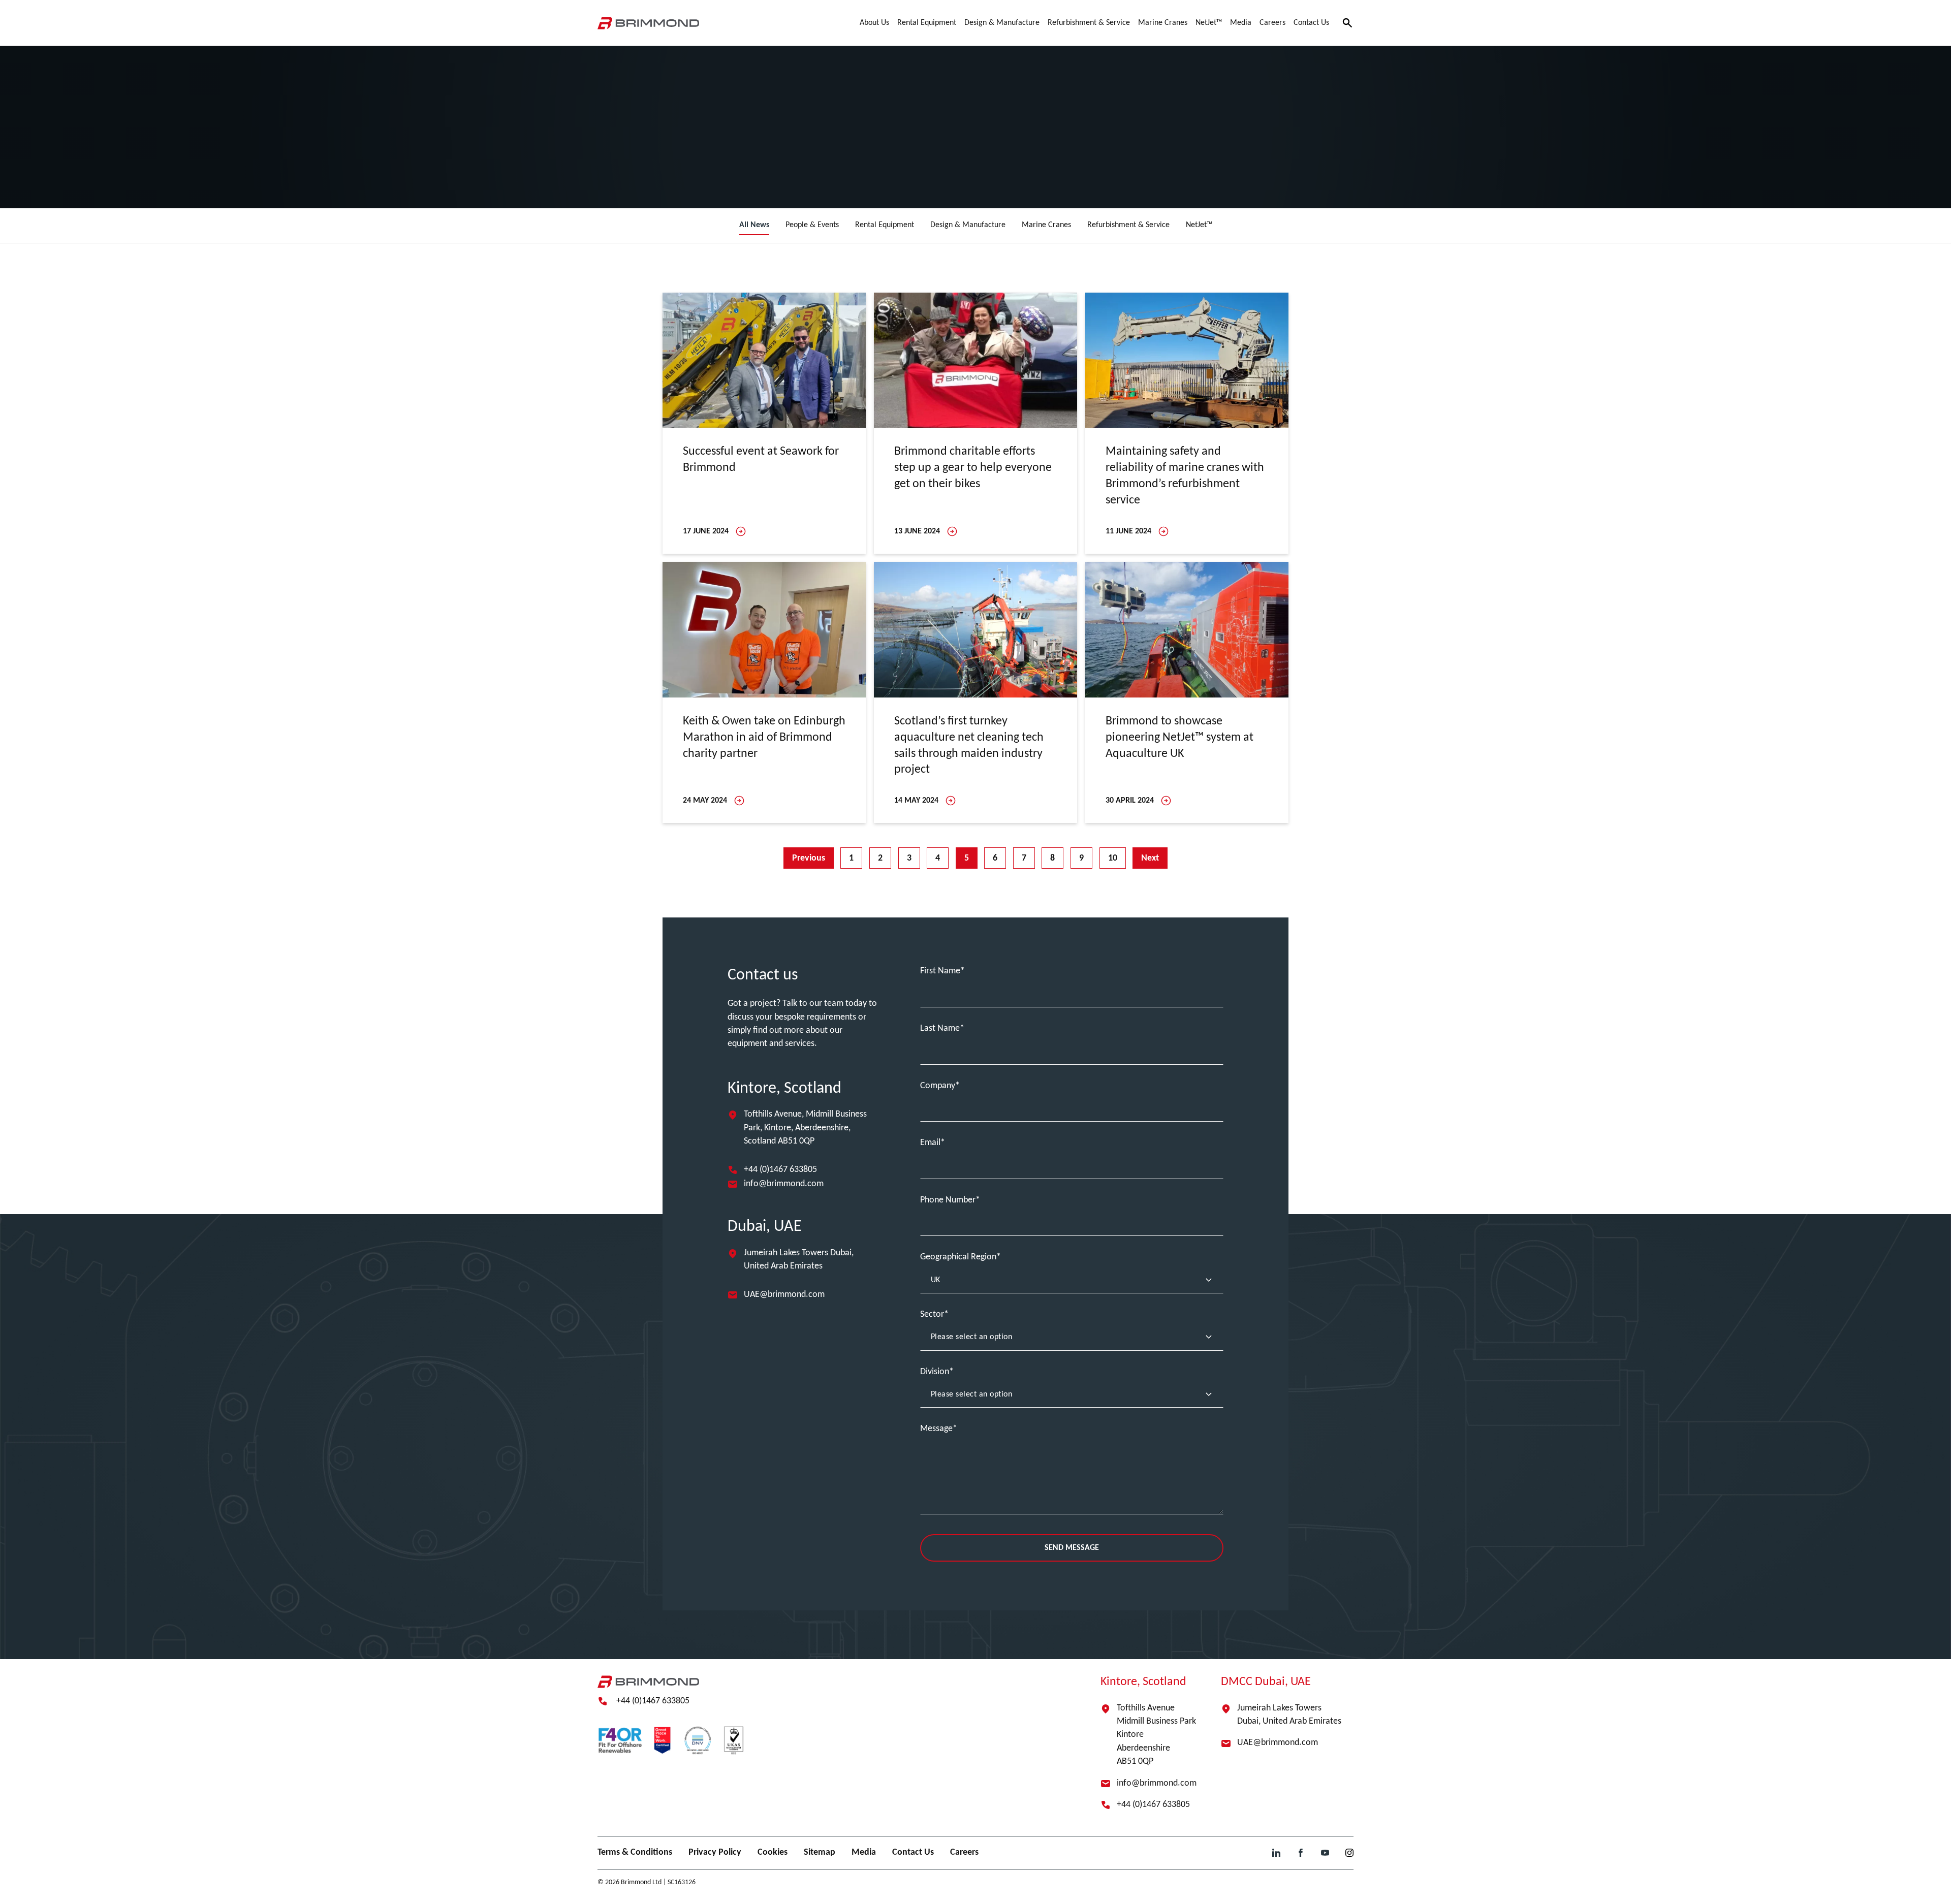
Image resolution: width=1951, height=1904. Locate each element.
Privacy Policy (715, 1852)
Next (1150, 858)
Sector (932, 1314)
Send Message (1072, 1548)
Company (938, 1086)
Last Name (940, 1028)
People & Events (812, 225)
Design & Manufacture (968, 225)
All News (754, 225)
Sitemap (820, 1852)
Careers (964, 1852)
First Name (940, 971)
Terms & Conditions (635, 1852)
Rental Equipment (885, 225)
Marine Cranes (1046, 225)
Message (936, 1429)
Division (935, 1372)
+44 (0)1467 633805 (780, 1170)
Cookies (773, 1852)
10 (1113, 858)
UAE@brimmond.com (784, 1295)
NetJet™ (1199, 225)
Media (864, 1852)
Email (930, 1143)
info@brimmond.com (784, 1184)
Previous (809, 858)
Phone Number (948, 1200)
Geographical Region (958, 1257)
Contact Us (913, 1852)
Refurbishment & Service (1128, 225)
